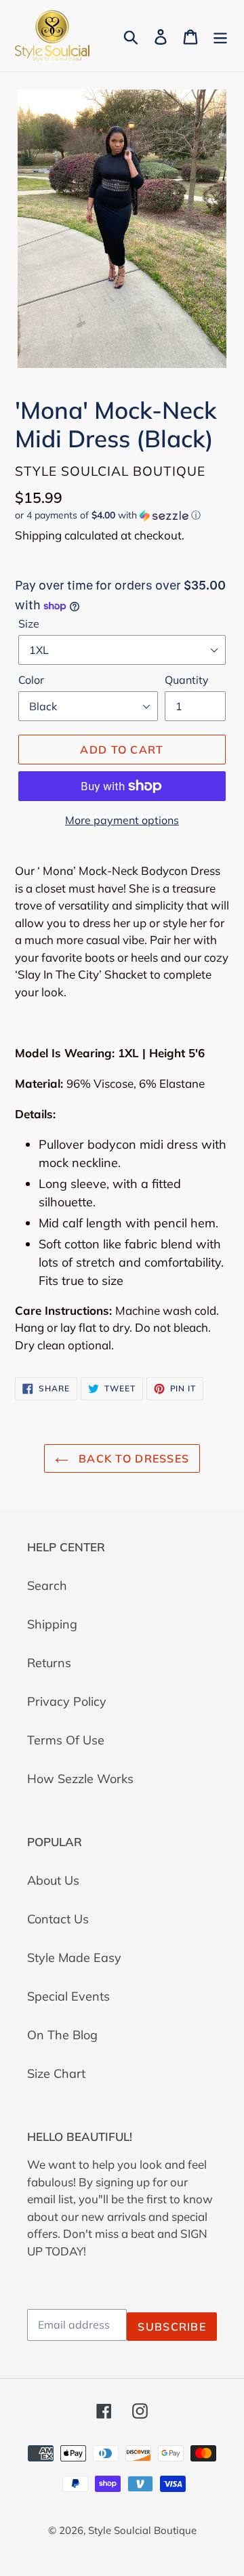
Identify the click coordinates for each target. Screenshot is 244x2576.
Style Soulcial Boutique (142, 2530)
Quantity (187, 680)
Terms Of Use (66, 1740)
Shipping (52, 1624)
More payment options (122, 820)
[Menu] (220, 36)
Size (29, 623)
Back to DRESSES (132, 1458)
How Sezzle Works (80, 1779)
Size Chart (56, 2073)
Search (47, 1586)
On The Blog (62, 2035)
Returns (49, 1663)
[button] (122, 515)
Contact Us (58, 1919)
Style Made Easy (74, 1958)
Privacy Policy (67, 1701)
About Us (53, 1880)
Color (31, 680)
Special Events (68, 1996)
